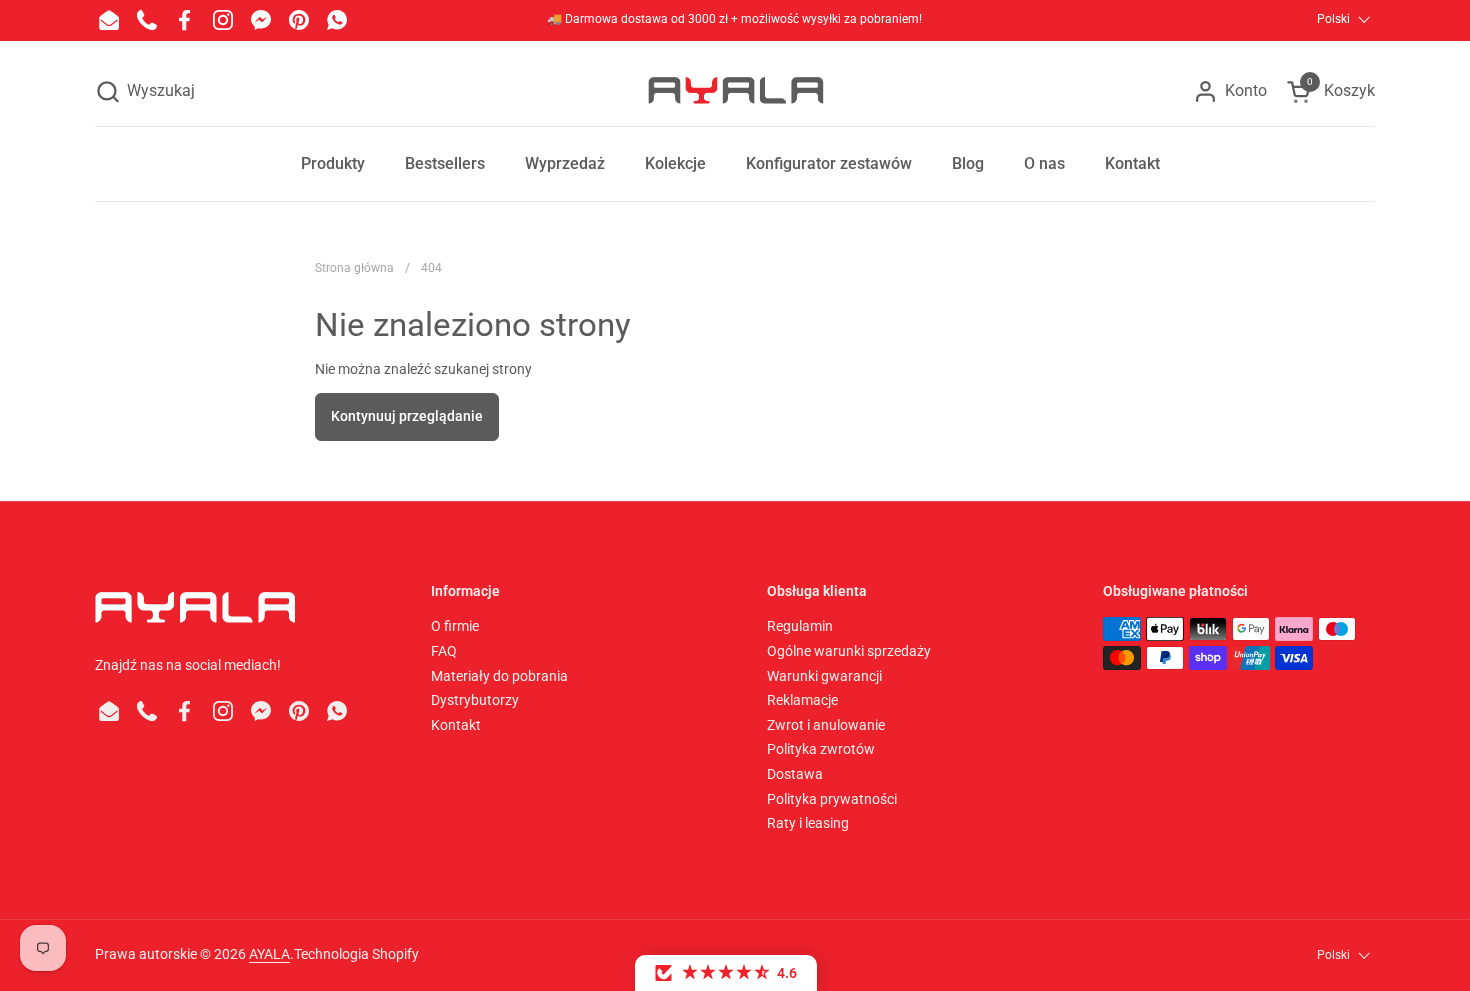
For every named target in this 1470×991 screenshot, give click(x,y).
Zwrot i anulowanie (826, 725)
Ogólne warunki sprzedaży (849, 651)
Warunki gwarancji (824, 676)
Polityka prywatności (832, 799)
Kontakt (456, 725)
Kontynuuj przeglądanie (407, 416)
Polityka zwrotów (821, 749)
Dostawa (795, 774)
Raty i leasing (808, 823)
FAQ (444, 651)
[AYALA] (735, 91)
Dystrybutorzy (475, 700)
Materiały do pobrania (499, 676)
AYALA (269, 954)
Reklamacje (802, 700)
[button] (145, 91)
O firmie (455, 626)
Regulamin (800, 626)
